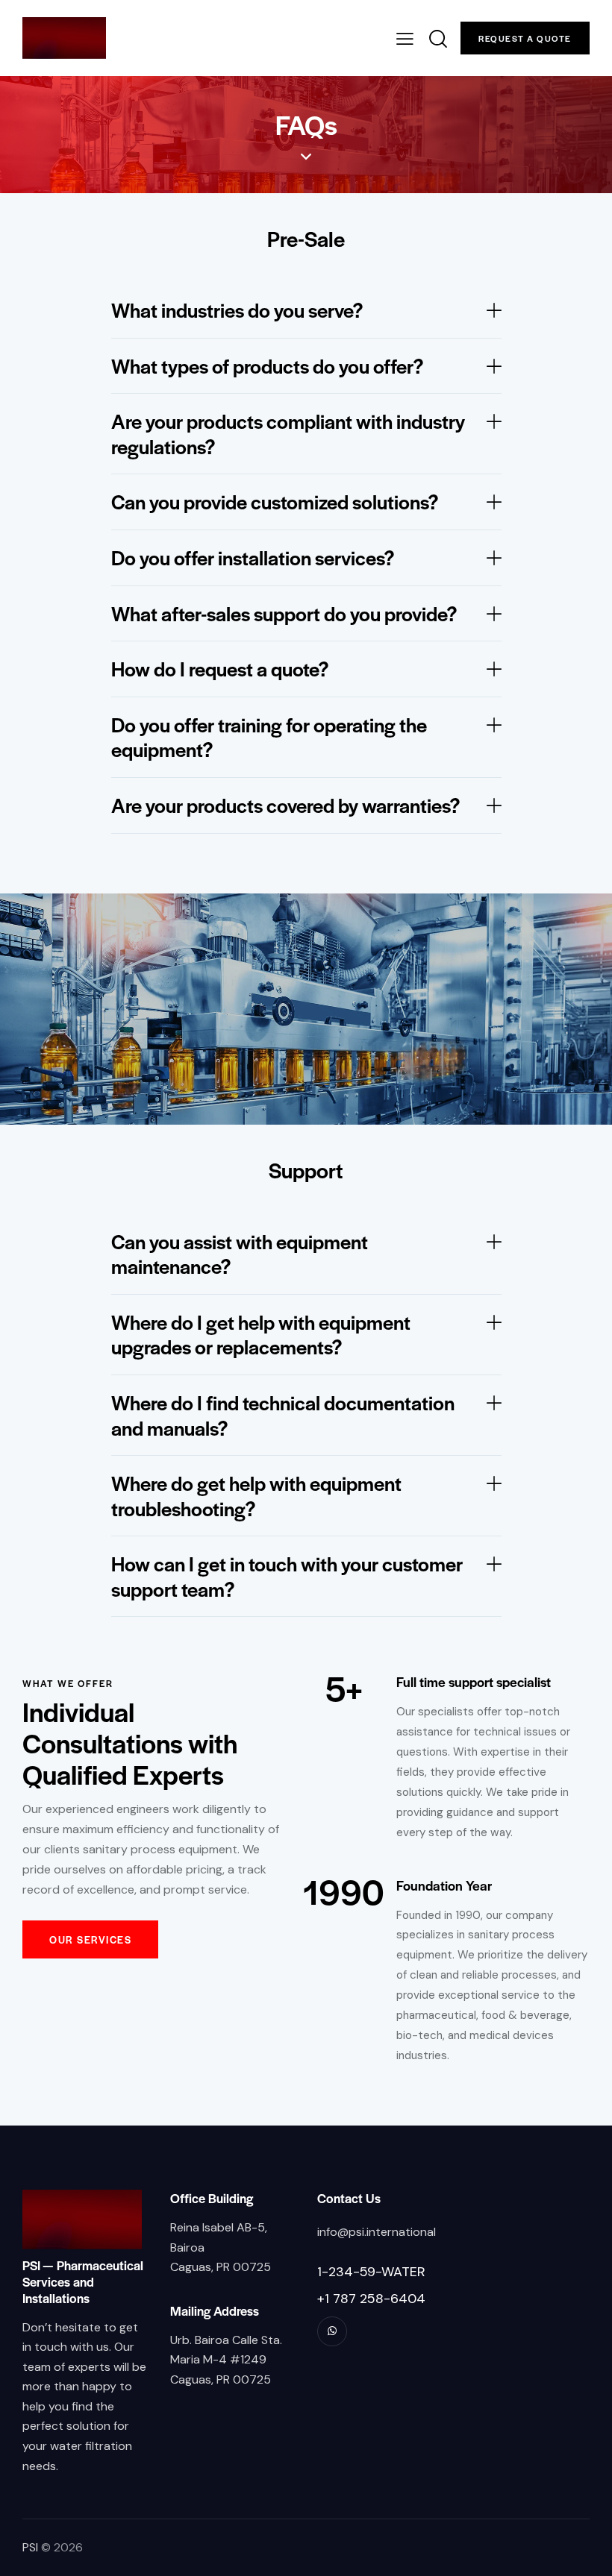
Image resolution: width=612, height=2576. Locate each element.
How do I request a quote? (220, 669)
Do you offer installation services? (253, 558)
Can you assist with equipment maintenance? (240, 1254)
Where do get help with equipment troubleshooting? (256, 1496)
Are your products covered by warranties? (286, 805)
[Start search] (437, 39)
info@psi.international (377, 2232)
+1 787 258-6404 (371, 2299)
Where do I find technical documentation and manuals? (283, 1415)
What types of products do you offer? (268, 366)
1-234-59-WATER (371, 2272)
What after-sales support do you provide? (284, 614)
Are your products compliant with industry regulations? (288, 434)
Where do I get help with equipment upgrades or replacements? (261, 1335)
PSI (30, 2547)
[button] (306, 311)
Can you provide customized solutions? (275, 502)
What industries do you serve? (237, 310)
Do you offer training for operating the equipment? (269, 737)
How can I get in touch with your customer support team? (287, 1576)
